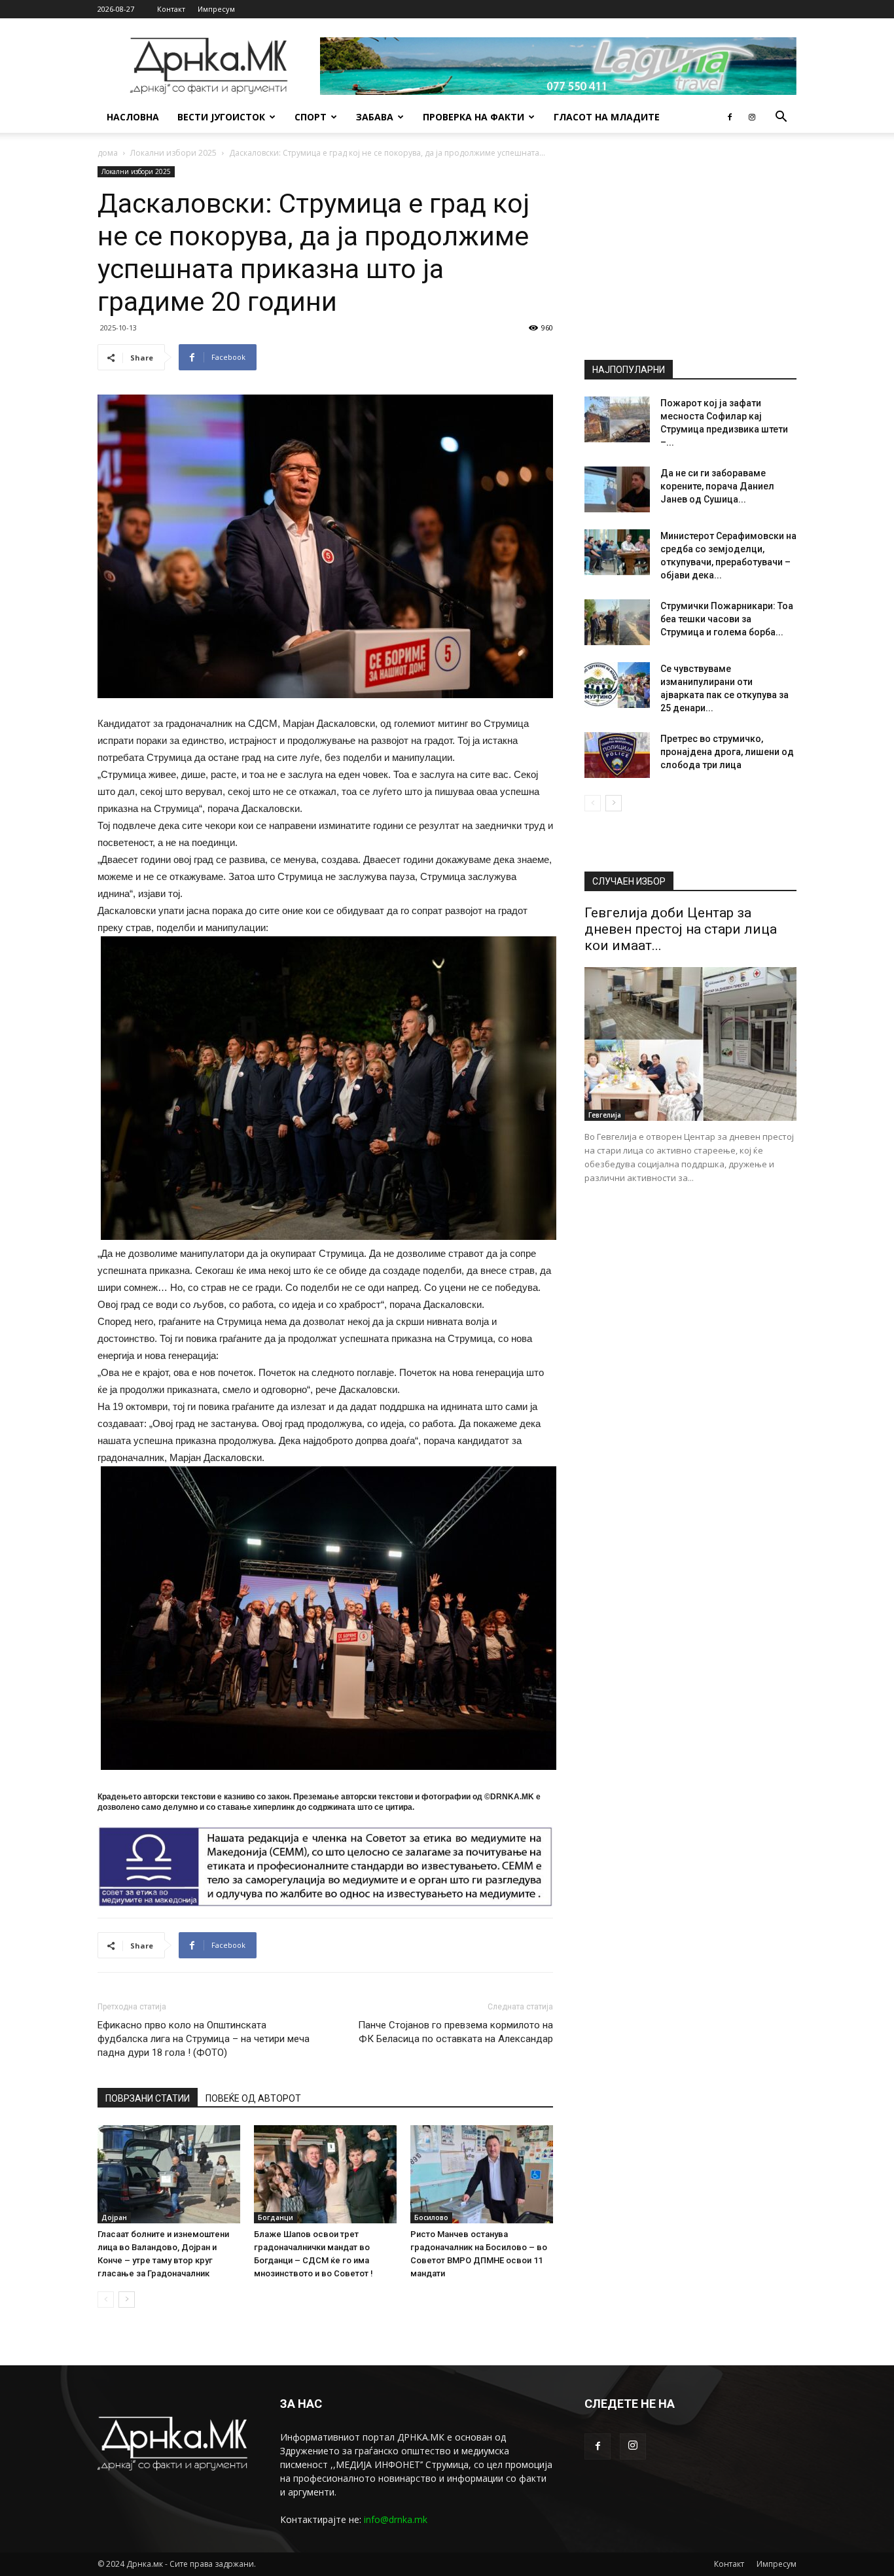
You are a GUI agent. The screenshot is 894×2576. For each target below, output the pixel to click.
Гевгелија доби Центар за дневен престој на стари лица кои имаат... (681, 929)
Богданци (276, 2217)
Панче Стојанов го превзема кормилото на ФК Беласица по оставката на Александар (456, 2032)
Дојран (114, 2217)
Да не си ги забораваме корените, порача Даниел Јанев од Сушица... (717, 486)
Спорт (311, 117)
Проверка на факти (474, 117)
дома (108, 153)
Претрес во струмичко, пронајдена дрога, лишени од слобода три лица (727, 752)
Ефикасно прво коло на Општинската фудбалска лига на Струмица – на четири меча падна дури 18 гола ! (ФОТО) (204, 2039)
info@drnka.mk (396, 2519)
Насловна (133, 117)
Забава (375, 117)
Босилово (431, 2217)
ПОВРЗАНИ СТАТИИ (148, 2098)
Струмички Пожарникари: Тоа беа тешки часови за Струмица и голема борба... (727, 619)
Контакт (171, 9)
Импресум (216, 9)
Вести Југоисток (221, 117)
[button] (781, 118)
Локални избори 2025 (173, 153)
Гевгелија (605, 1115)
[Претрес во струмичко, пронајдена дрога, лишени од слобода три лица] (617, 755)
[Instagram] (752, 117)
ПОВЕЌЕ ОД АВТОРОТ (253, 2098)
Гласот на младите (607, 117)
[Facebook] (730, 117)
